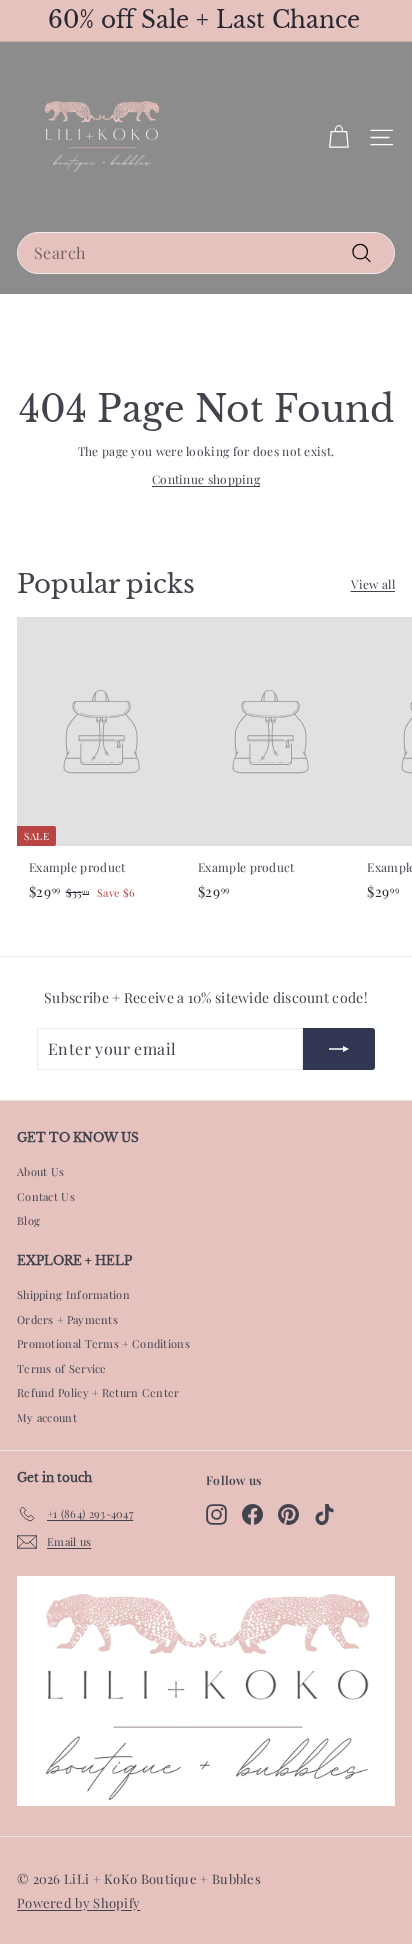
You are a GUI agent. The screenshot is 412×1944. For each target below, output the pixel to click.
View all (373, 584)
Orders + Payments (67, 1319)
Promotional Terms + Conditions (103, 1343)
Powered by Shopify (78, 1902)
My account (47, 1417)
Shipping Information (73, 1294)
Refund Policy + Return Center (98, 1392)
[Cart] (338, 137)
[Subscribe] (339, 1049)
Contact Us (46, 1196)
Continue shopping (206, 479)
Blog (28, 1220)
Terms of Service (62, 1368)
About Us (40, 1171)
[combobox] (206, 253)
